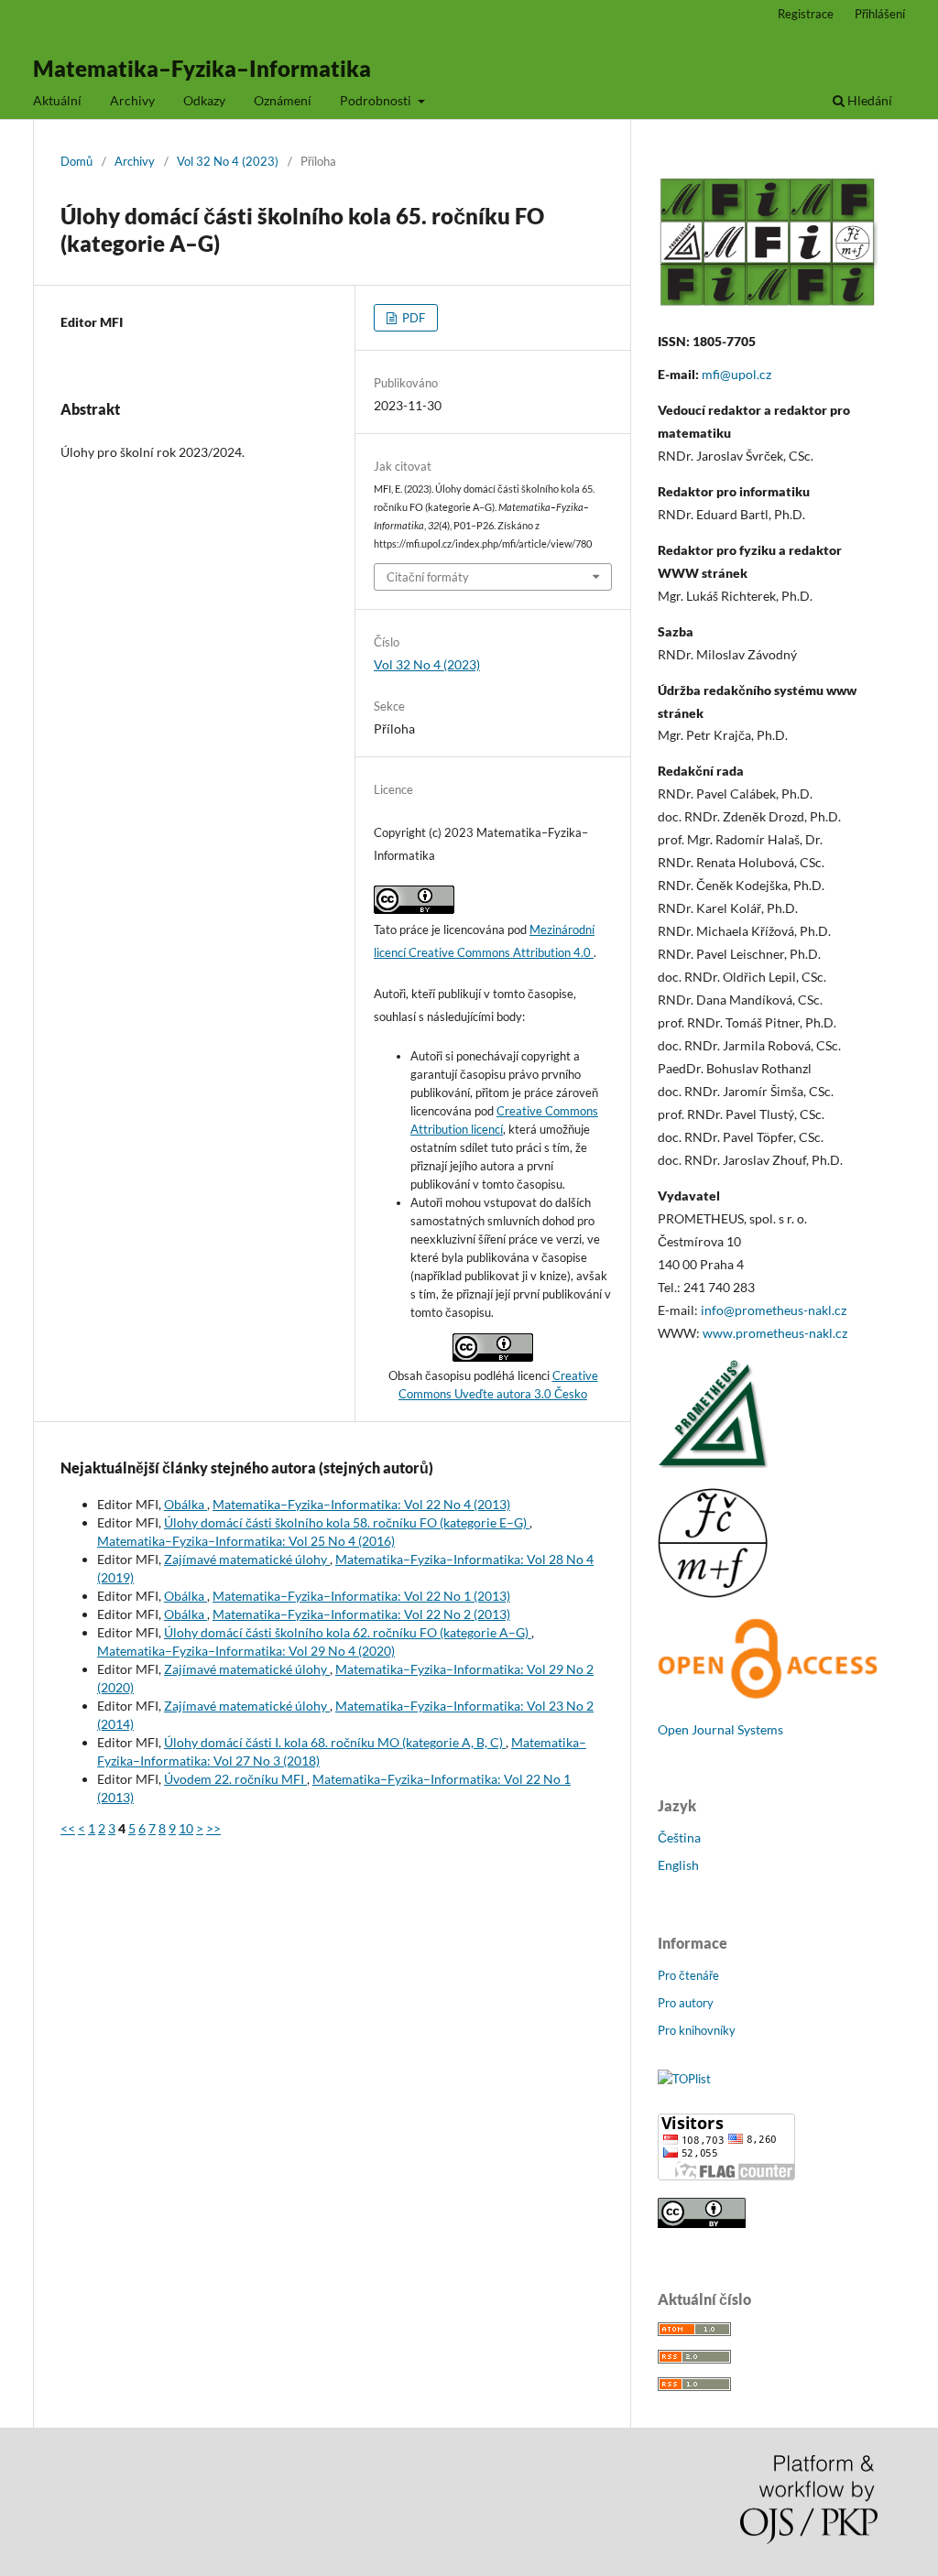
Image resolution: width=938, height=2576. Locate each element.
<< (68, 1828)
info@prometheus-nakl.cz (774, 1310)
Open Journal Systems (720, 1729)
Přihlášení (880, 14)
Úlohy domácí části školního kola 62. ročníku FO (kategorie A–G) (348, 1632)
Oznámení (283, 100)
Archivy (132, 100)
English (678, 1865)
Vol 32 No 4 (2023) (228, 161)
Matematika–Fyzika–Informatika (202, 68)
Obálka (185, 1504)
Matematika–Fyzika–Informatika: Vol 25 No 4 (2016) (246, 1541)
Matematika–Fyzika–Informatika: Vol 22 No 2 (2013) (361, 1614)
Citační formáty (428, 577)
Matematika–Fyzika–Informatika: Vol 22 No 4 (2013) (361, 1504)
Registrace (806, 14)
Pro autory (686, 2003)
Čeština (679, 1837)
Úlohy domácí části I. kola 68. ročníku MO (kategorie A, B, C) (335, 1742)
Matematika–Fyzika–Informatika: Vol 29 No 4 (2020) (246, 1651)
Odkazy (204, 100)
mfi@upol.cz (736, 374)
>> (213, 1828)
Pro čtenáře (688, 1975)
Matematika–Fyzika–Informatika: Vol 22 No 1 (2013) (361, 1596)
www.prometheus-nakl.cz (775, 1333)
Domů (76, 161)
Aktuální (57, 100)
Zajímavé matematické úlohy (247, 1559)
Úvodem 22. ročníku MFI (235, 1779)
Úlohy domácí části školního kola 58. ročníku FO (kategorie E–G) (347, 1522)
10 (186, 1828)
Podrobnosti (377, 100)
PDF (412, 318)
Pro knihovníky (697, 2030)
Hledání (868, 100)
